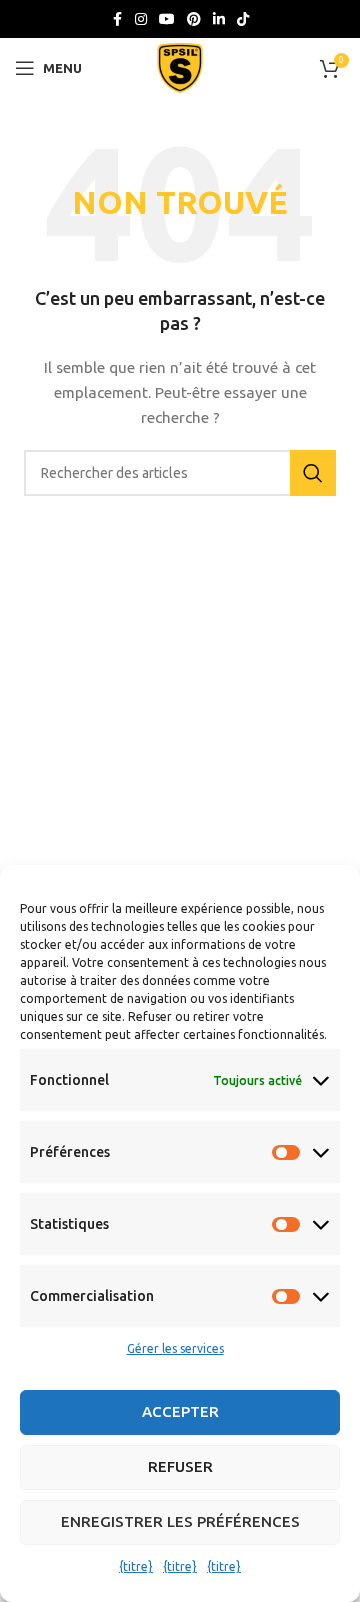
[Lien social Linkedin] (219, 19)
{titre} (136, 1566)
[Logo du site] (180, 67)
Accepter (180, 1411)
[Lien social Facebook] (117, 19)
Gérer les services (175, 1348)
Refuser (180, 1466)
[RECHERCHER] (313, 473)
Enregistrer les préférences (180, 1521)
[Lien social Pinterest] (194, 19)
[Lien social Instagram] (141, 19)
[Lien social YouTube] (167, 19)
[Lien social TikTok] (243, 19)
